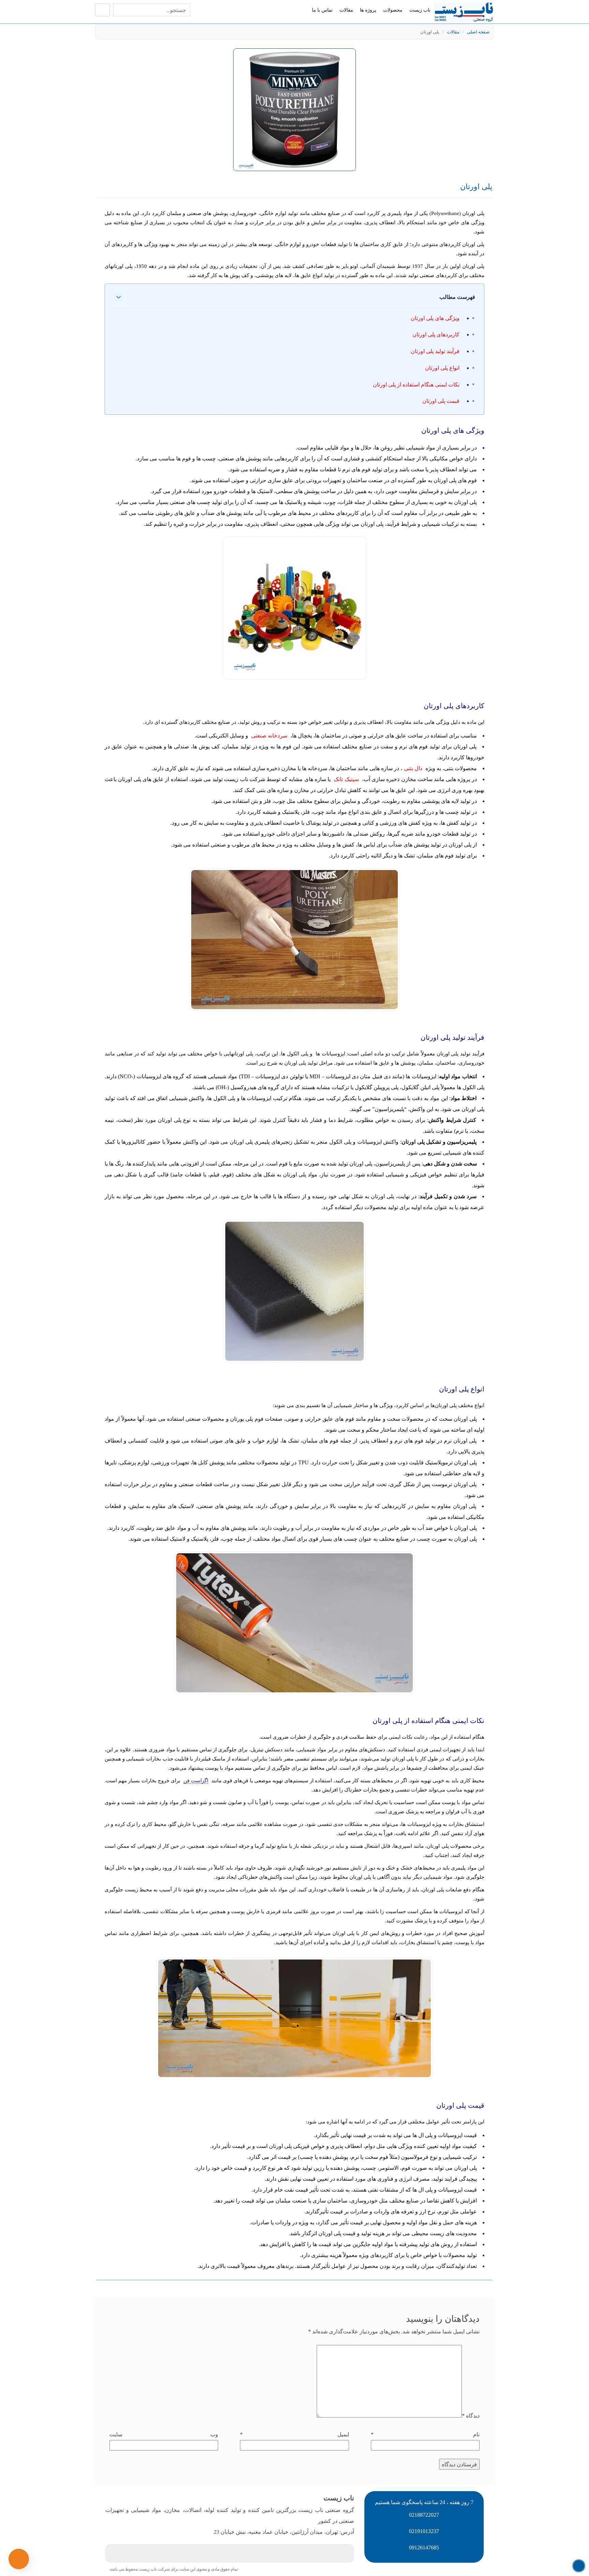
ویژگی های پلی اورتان (435, 318)
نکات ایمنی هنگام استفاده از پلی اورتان (416, 385)
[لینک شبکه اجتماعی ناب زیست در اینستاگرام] (230, 2554)
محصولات (393, 10)
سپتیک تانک (346, 779)
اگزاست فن (196, 1781)
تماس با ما (322, 10)
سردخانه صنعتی (269, 736)
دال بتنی (413, 768)
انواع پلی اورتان (442, 368)
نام (425, 2434)
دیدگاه (471, 2416)
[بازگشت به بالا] (579, 2566)
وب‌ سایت (164, 2434)
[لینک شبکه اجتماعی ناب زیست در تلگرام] (210, 2554)
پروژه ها (368, 10)
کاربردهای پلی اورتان (436, 334)
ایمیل (294, 2434)
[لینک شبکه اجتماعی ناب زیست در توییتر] (249, 2554)
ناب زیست (420, 10)
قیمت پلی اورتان (441, 401)
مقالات (346, 10)
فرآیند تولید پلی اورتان (435, 351)
